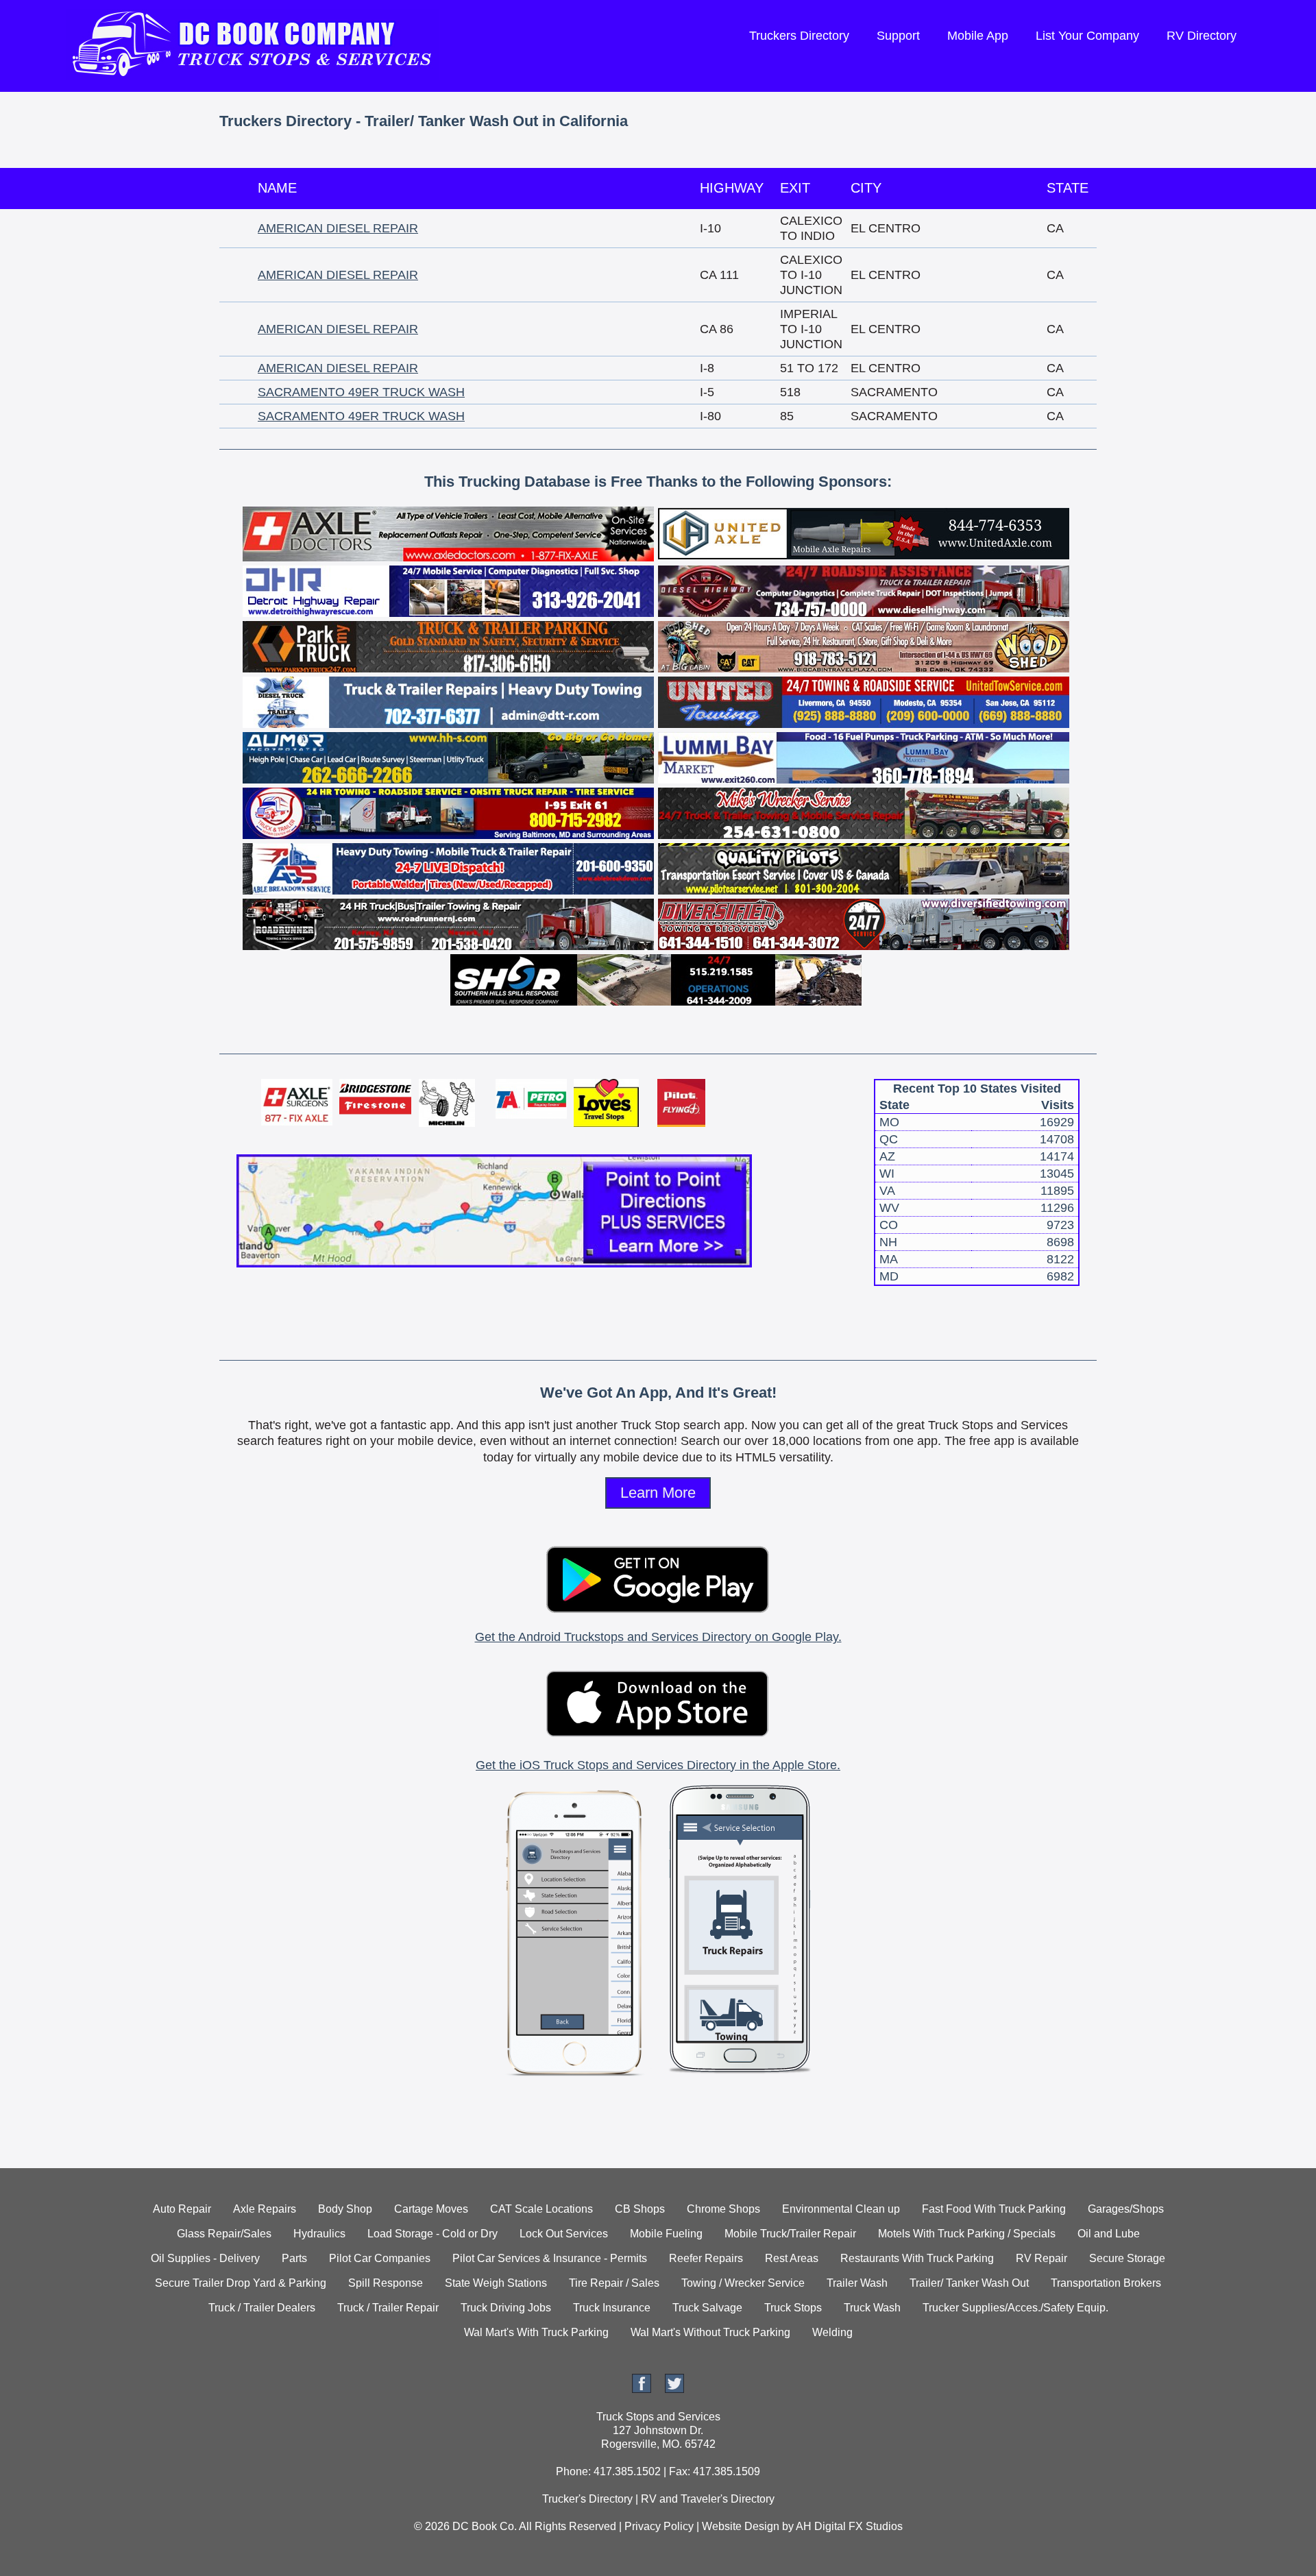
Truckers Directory (799, 36)
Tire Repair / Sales (614, 2283)
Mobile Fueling (666, 2234)
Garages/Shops (1126, 2209)
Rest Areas (792, 2258)
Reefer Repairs (706, 2258)
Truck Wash (872, 2308)
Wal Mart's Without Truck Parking (710, 2332)
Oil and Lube (1109, 2234)
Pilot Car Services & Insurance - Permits (550, 2258)
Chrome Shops (723, 2209)
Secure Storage (1127, 2258)
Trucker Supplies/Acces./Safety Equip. (1015, 2308)
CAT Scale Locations (541, 2209)
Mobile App (978, 36)
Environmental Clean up (841, 2209)
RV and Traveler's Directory (708, 2499)
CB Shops (640, 2209)
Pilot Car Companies (380, 2258)
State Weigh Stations (496, 2283)
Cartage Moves (431, 2209)
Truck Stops (793, 2308)
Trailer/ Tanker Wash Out (969, 2283)
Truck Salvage (707, 2308)
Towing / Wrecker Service (743, 2283)
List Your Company (1087, 36)
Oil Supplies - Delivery (205, 2258)
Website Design (741, 2526)
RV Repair (1041, 2258)
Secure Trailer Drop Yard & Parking (241, 2283)
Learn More (658, 1493)
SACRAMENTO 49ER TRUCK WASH (361, 392)
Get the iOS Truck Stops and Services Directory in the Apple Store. (658, 1765)
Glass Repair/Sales (224, 2234)
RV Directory (1202, 36)
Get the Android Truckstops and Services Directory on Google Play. (658, 1637)
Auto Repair (182, 2209)
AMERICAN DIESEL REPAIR (338, 228)
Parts (294, 2258)
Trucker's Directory (587, 2499)
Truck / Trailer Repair (388, 2308)
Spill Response (386, 2283)
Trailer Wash (857, 2283)
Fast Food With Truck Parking (994, 2209)
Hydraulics (319, 2234)
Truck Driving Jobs (506, 2308)
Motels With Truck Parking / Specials (967, 2234)
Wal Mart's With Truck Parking (536, 2332)
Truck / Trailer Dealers (262, 2308)
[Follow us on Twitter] (674, 2389)
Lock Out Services (564, 2234)
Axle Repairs (265, 2209)
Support (898, 36)
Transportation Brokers (1106, 2283)
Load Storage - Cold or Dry (432, 2234)
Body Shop (345, 2209)
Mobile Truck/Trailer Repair (790, 2234)
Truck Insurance (612, 2308)
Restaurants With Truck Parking (917, 2258)
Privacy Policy (659, 2526)
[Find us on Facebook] (642, 2389)
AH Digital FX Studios (849, 2526)
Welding (832, 2332)
